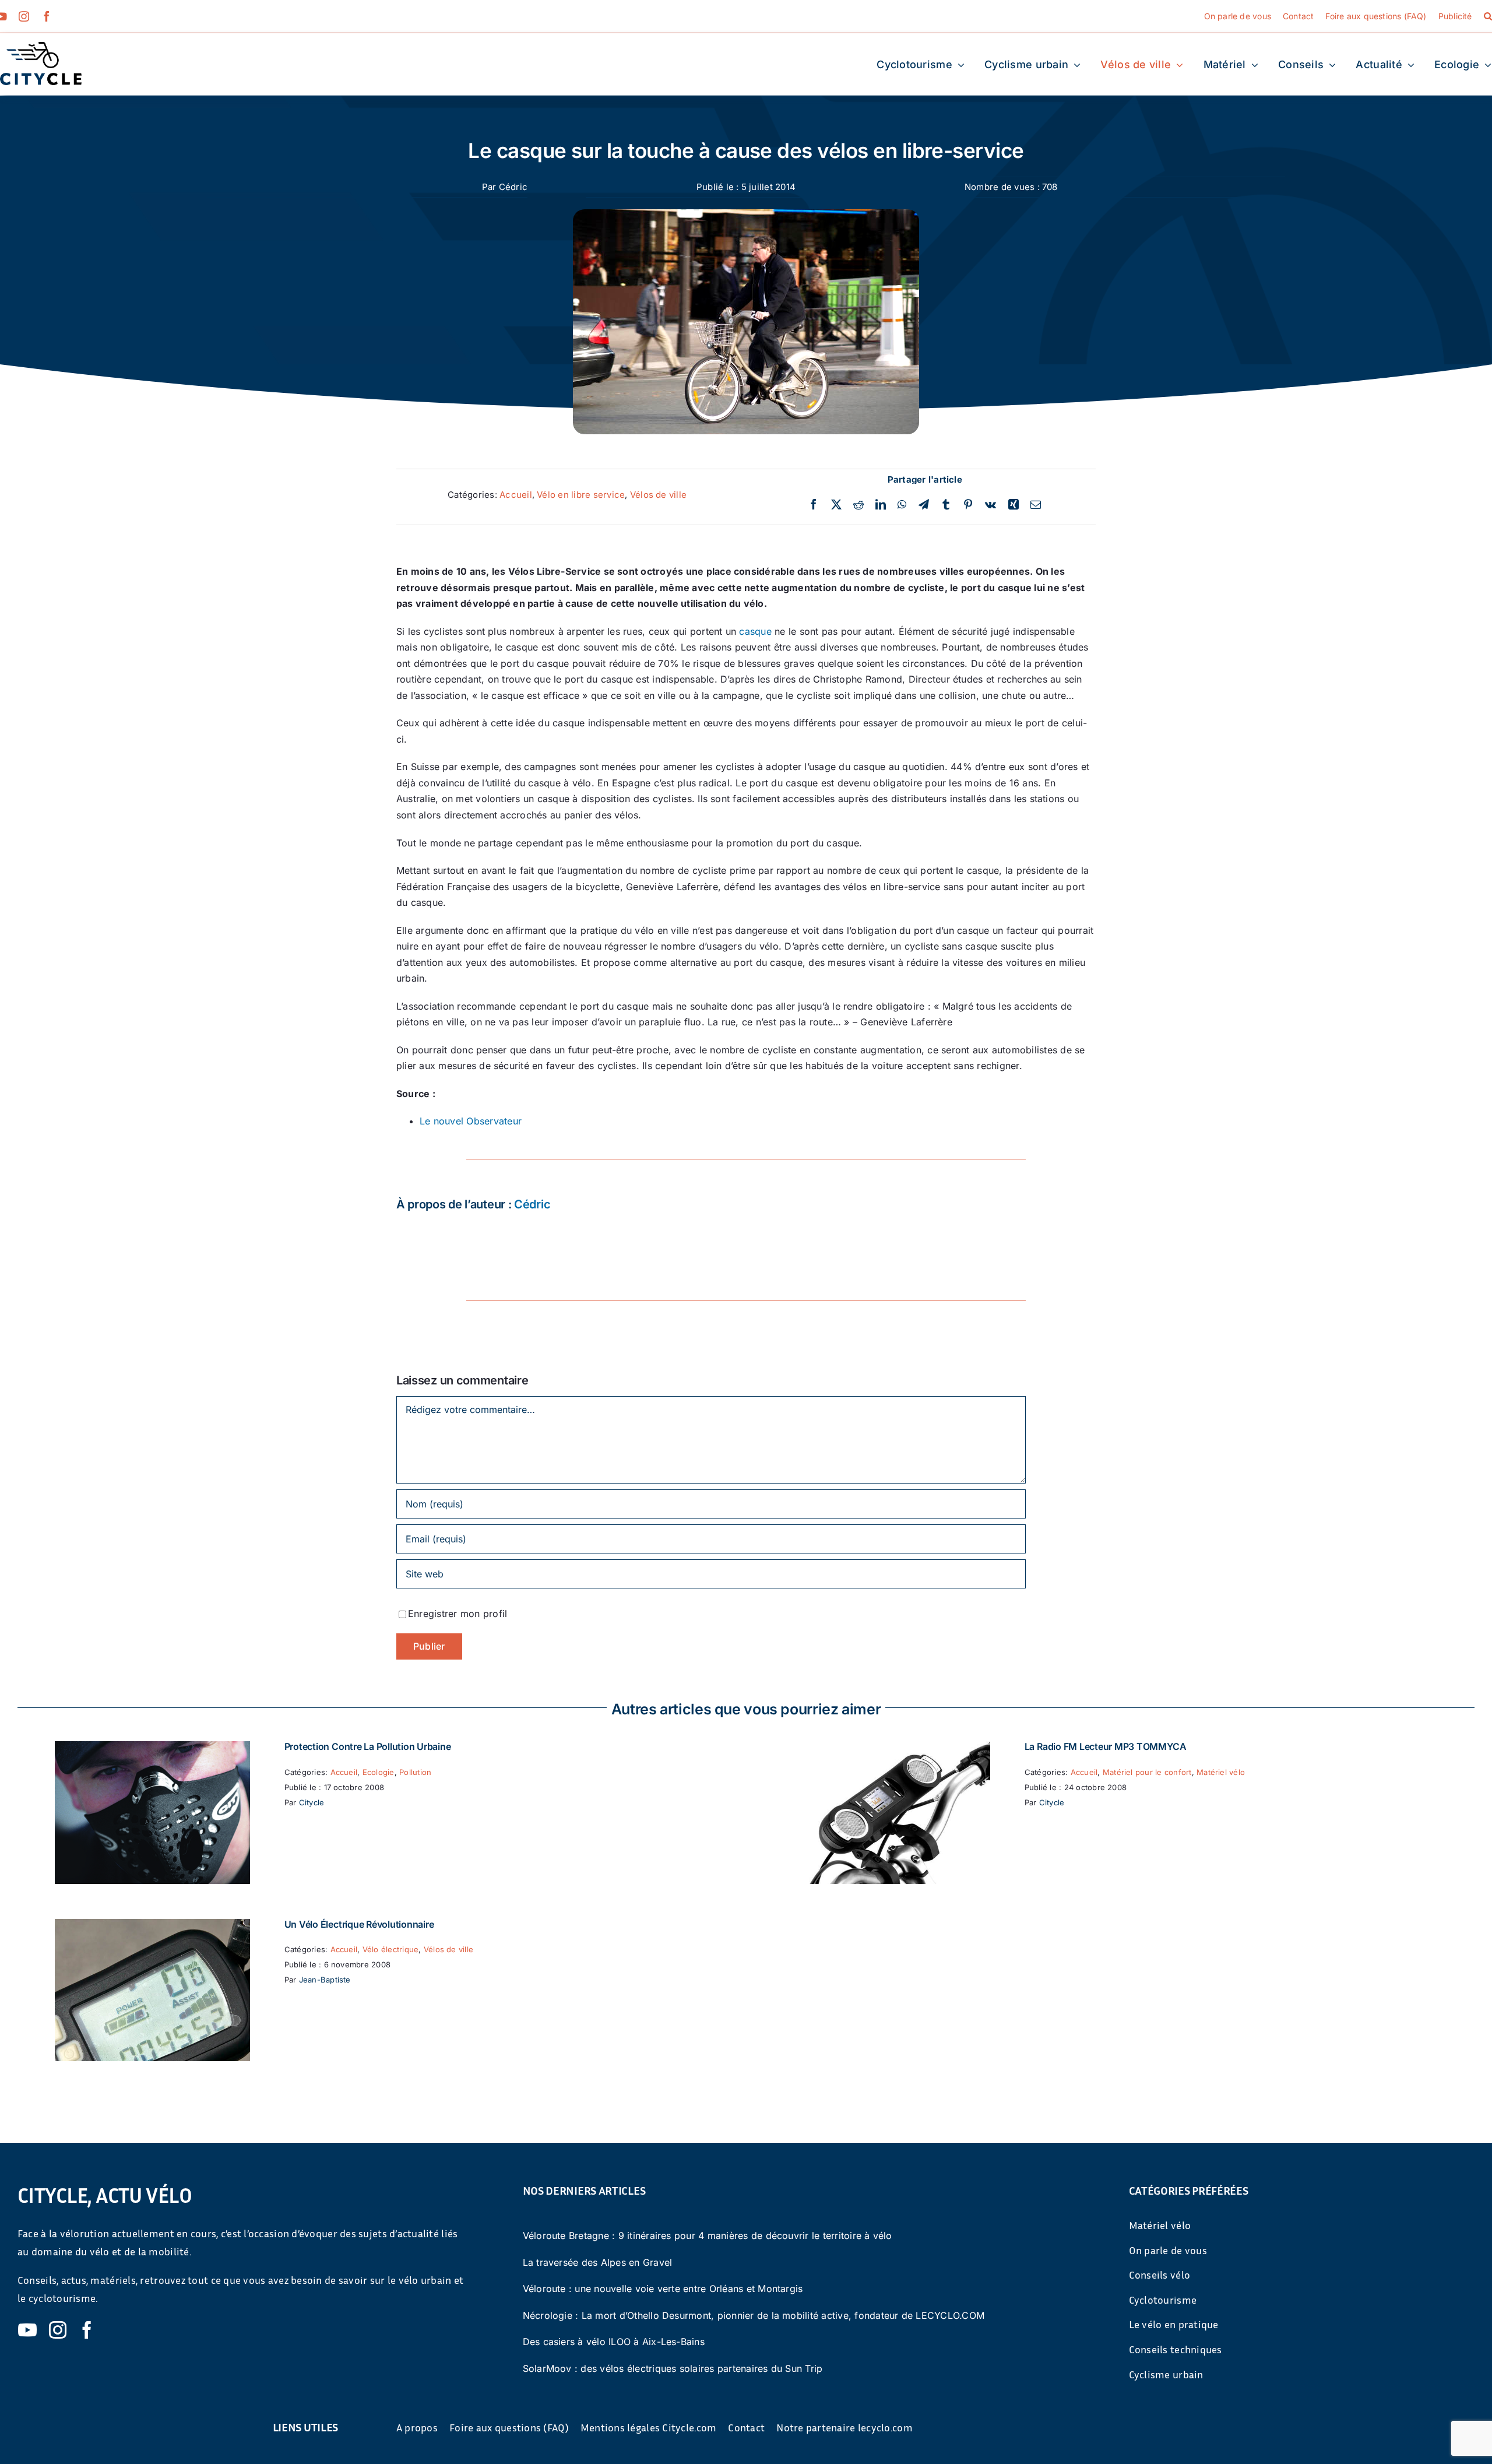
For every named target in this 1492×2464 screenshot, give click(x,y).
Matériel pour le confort (1147, 1772)
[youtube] (27, 2330)
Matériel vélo (1221, 1772)
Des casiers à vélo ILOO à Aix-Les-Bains (614, 2342)
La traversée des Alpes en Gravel (598, 2262)
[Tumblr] (946, 505)
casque (755, 631)
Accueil (516, 495)
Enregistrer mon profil (458, 1614)
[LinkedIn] (881, 505)
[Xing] (1014, 505)
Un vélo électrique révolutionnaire (359, 1924)
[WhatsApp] (902, 505)
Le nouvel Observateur (471, 1121)
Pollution (415, 1772)
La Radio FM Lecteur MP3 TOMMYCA (1106, 1746)
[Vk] (990, 505)
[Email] (1036, 505)
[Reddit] (858, 505)
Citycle (312, 1802)
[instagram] (24, 16)
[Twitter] (836, 505)
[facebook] (47, 16)
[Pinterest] (968, 505)
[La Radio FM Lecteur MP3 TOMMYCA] (893, 1749)
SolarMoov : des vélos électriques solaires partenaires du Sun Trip (673, 2368)
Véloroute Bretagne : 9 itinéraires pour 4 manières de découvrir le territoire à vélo (708, 2235)
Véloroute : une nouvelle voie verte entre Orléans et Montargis (663, 2289)
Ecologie (379, 1772)
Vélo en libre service (581, 495)
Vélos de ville (658, 495)
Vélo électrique (391, 1949)
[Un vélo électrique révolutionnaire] (152, 1927)
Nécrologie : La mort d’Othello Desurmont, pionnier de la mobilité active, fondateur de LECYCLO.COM (754, 2315)
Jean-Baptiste (325, 1980)
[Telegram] (924, 505)
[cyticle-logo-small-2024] (41, 47)
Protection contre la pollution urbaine (368, 1746)
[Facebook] (814, 505)
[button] (1488, 16)
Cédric (513, 187)
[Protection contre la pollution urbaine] (152, 1749)
